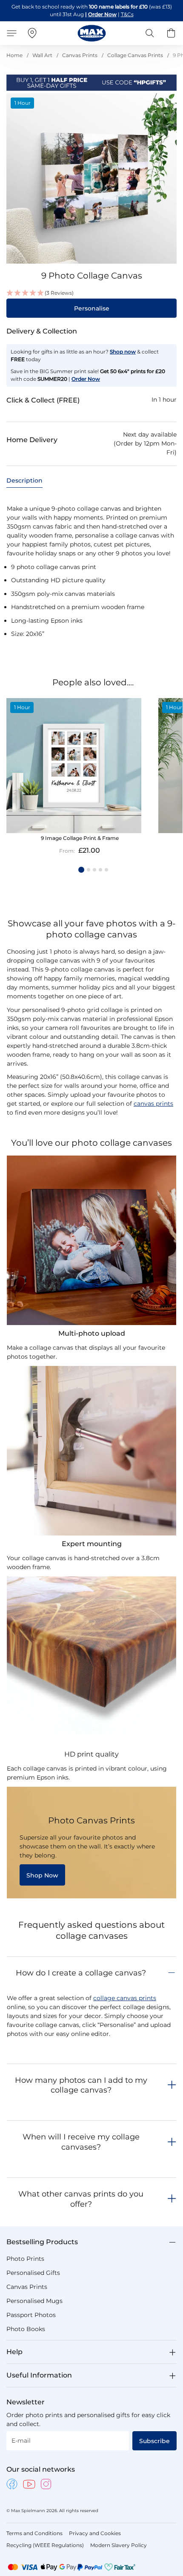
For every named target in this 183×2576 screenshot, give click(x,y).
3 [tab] (94, 870)
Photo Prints (25, 2259)
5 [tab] (106, 870)
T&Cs (127, 14)
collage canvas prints (125, 1998)
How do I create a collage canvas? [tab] (81, 1973)
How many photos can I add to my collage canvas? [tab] (81, 2085)
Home (14, 55)
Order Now (102, 14)
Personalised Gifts (33, 2273)
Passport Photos (31, 2315)
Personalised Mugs (34, 2301)
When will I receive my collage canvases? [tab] (81, 2142)
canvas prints (153, 1104)
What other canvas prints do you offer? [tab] (81, 2199)
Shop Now (42, 1875)
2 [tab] (89, 870)
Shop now (123, 352)
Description (24, 480)
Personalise (92, 308)
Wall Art (42, 55)
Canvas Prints (80, 55)
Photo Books (26, 2329)
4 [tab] (100, 870)
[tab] (24, 481)
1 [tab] (81, 870)
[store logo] (92, 33)
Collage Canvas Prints (135, 55)
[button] (91, 293)
